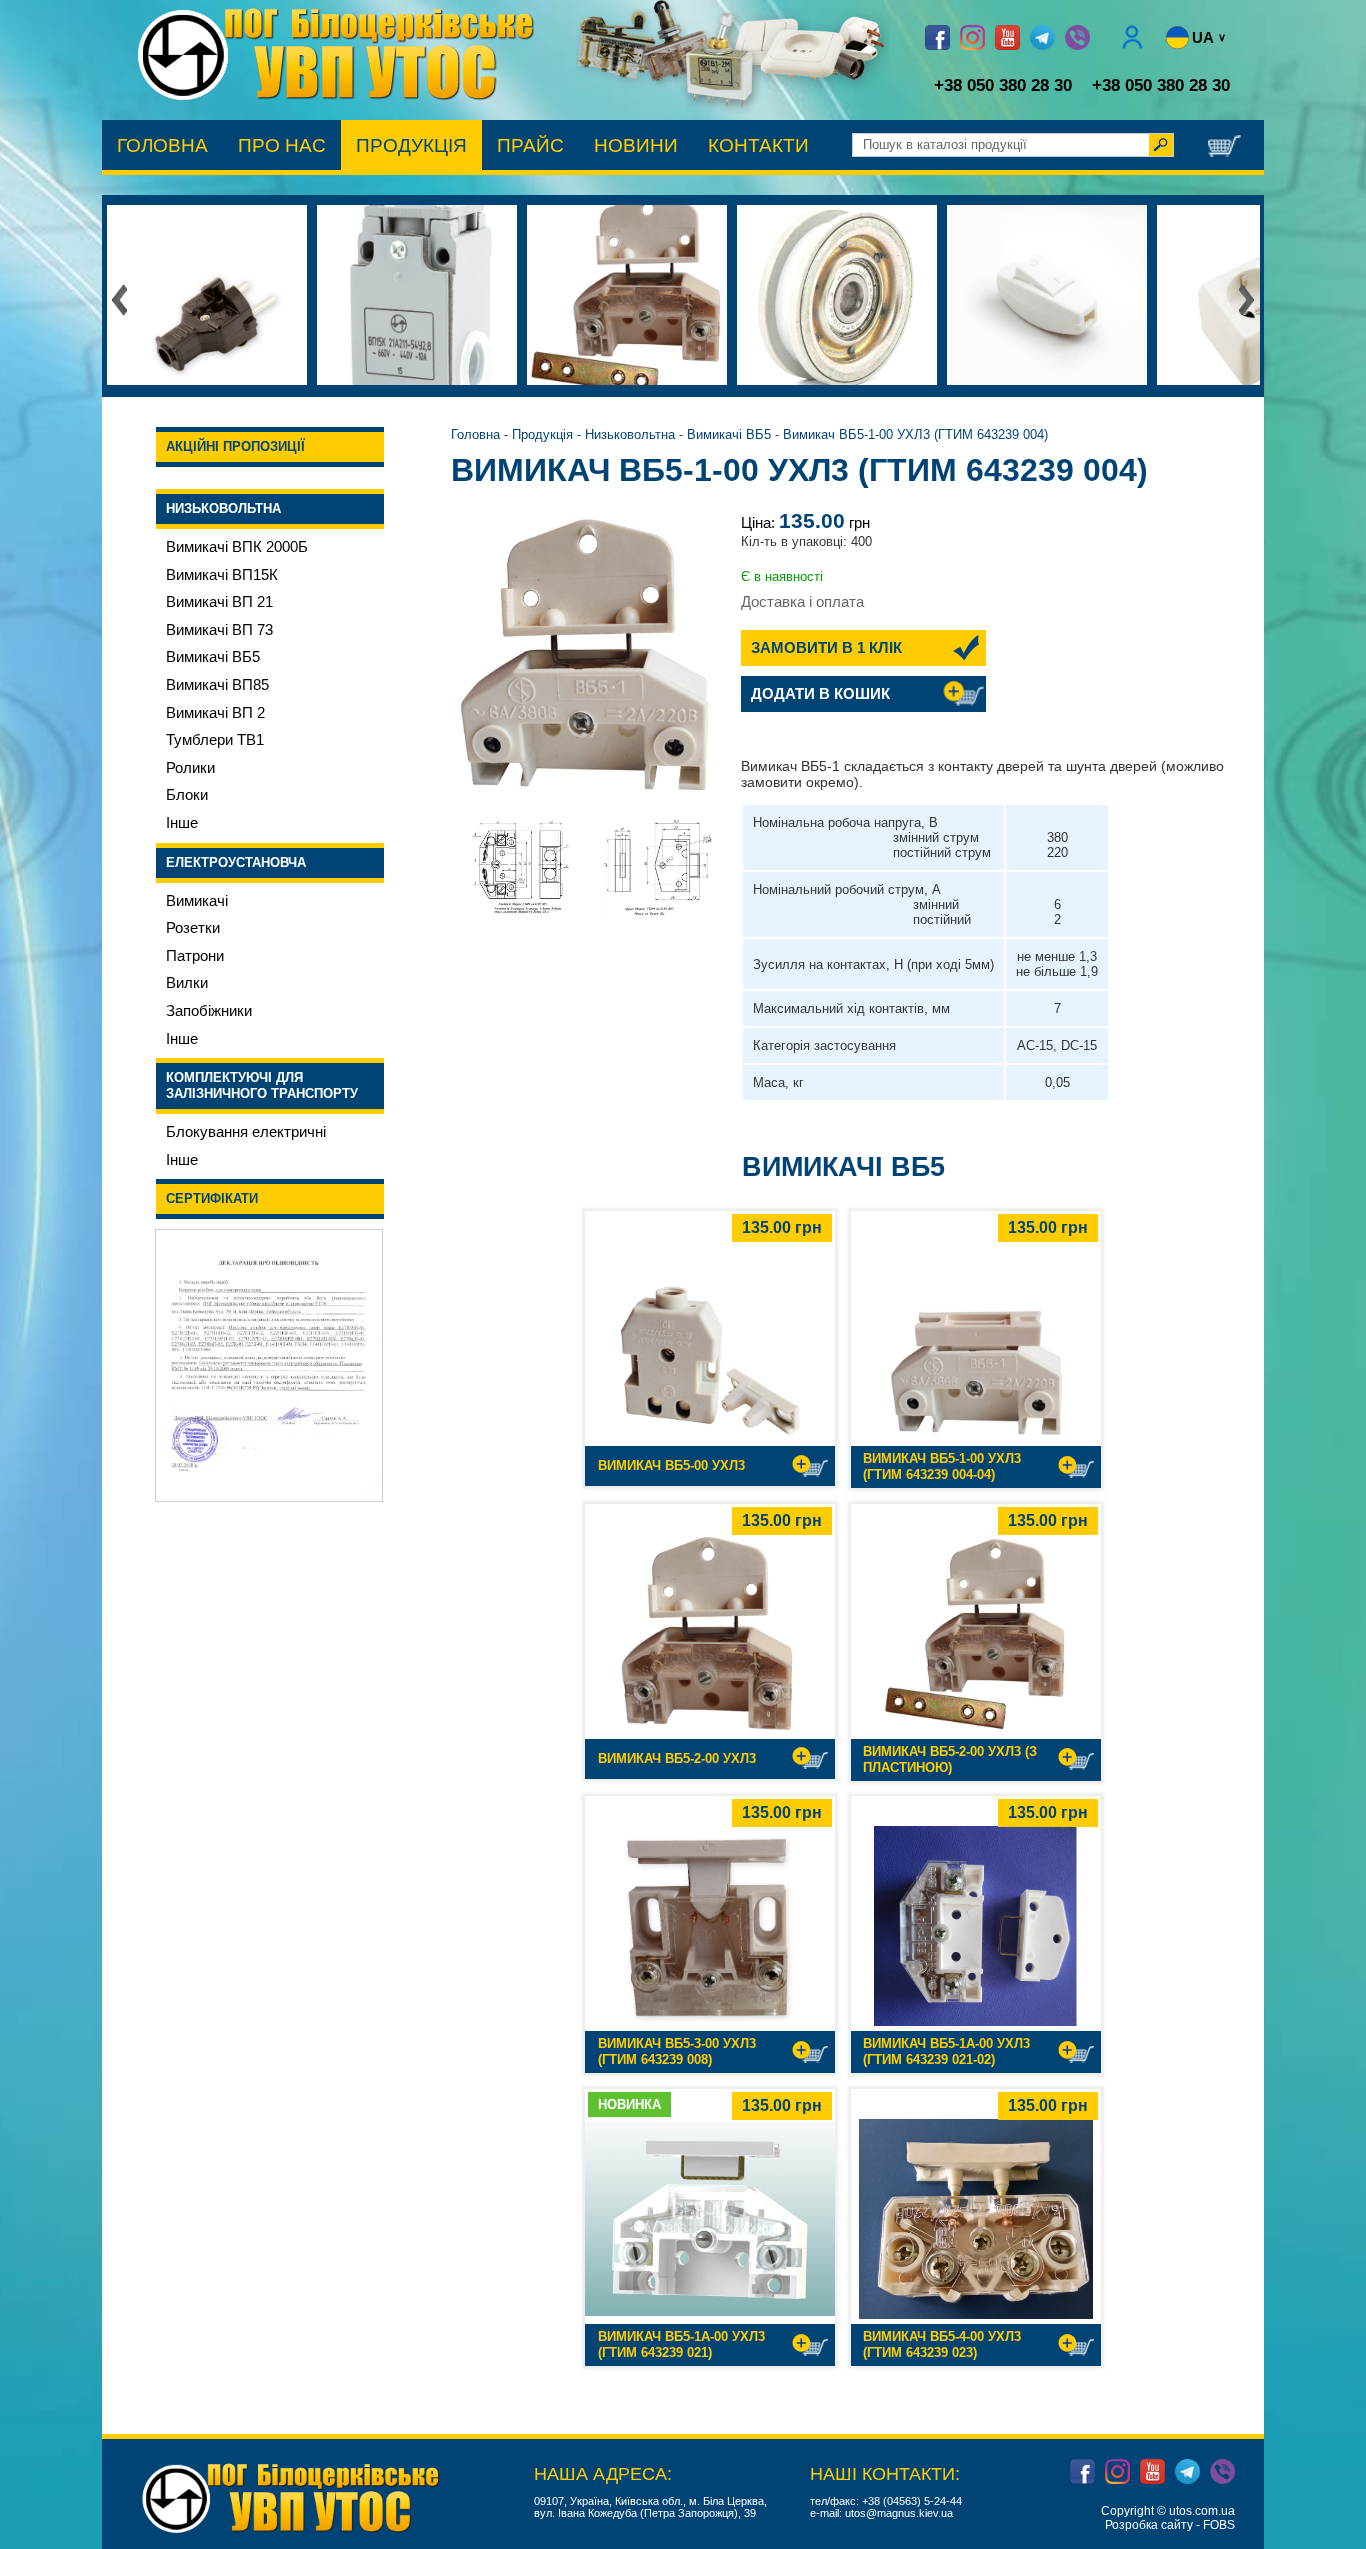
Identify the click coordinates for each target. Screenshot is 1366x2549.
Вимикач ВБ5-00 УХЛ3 (671, 1465)
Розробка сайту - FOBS (1170, 2525)
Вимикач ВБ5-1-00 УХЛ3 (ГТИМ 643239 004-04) (942, 1466)
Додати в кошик (820, 694)
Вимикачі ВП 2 (215, 713)
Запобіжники (209, 1011)
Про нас (282, 145)
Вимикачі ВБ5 (213, 657)
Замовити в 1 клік (826, 648)
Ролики (190, 768)
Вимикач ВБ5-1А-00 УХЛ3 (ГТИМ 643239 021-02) (946, 2051)
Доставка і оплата (802, 602)
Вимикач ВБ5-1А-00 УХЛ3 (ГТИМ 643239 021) (681, 2344)
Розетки (193, 928)
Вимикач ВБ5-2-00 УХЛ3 (677, 1758)
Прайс (530, 145)
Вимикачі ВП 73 (219, 630)
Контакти (758, 145)
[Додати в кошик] (810, 1466)
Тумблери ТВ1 (215, 740)
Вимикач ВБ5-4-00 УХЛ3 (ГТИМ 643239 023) (942, 2344)
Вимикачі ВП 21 (219, 602)
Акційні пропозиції (235, 446)
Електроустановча (236, 862)
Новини (636, 145)
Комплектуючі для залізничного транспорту (262, 1085)
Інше (182, 823)
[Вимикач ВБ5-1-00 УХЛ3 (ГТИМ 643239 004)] (588, 663)
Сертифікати (212, 1198)
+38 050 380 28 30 (1003, 85)
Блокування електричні (246, 1132)
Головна (162, 145)
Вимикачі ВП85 (217, 685)
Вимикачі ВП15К (222, 575)
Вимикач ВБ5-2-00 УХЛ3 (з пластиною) (950, 1759)
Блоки (187, 795)
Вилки (187, 983)
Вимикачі (197, 901)
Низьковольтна (223, 508)
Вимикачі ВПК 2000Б (237, 547)
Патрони (195, 956)
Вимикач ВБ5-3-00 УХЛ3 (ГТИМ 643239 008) (677, 2051)
